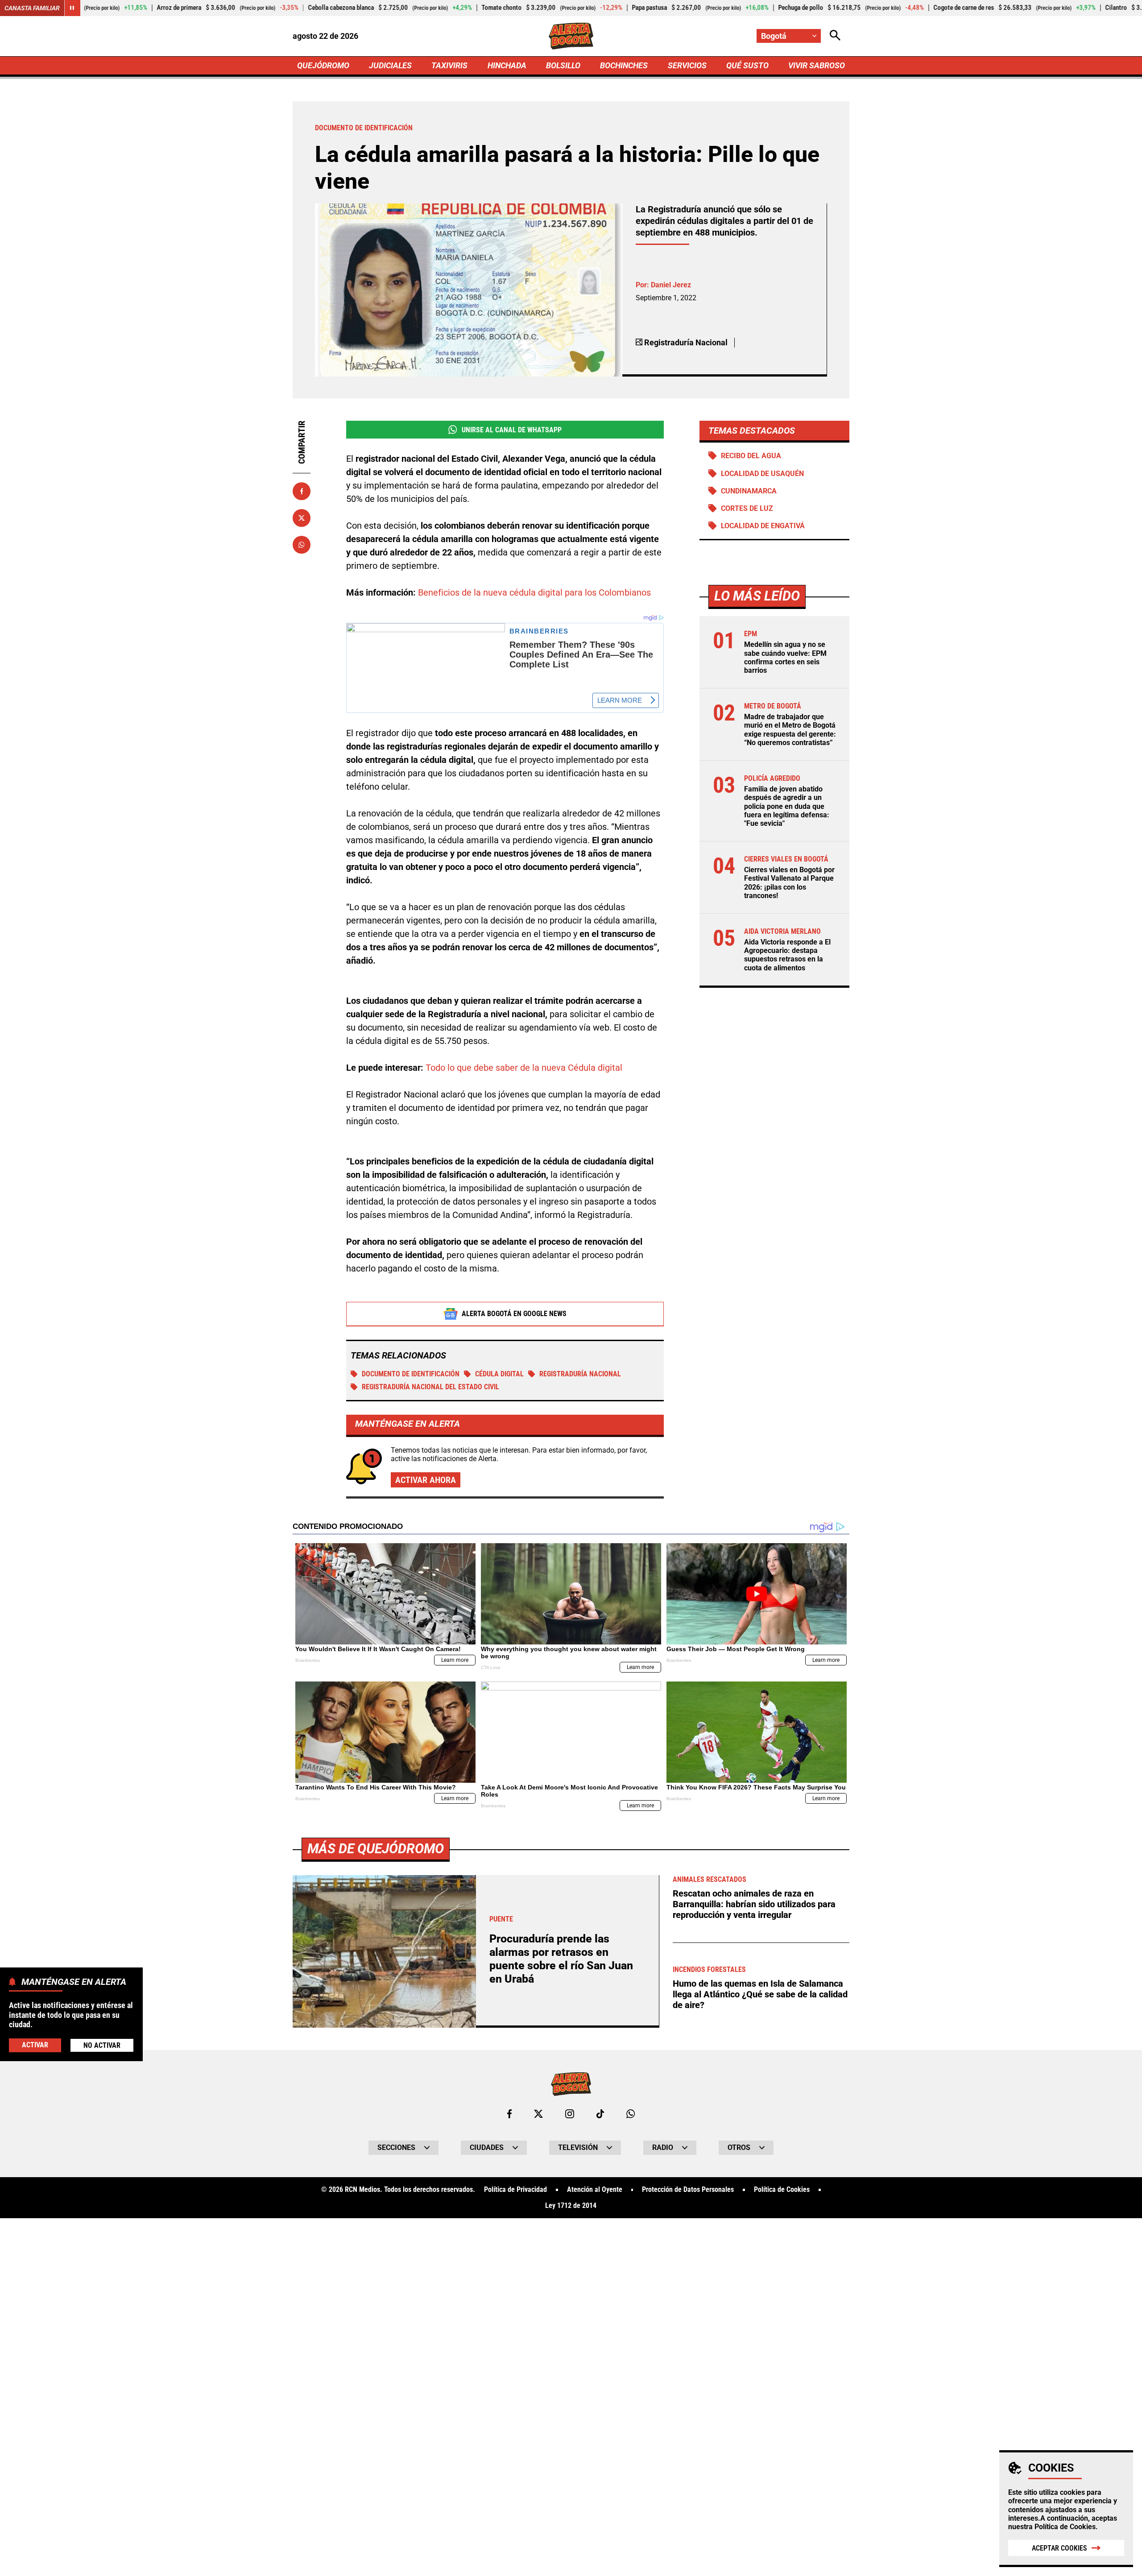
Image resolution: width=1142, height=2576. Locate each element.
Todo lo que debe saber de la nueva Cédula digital (524, 1068)
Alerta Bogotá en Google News (514, 1314)
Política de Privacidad (515, 2190)
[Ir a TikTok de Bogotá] (600, 2114)
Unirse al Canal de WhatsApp (512, 430)
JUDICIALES (390, 65)
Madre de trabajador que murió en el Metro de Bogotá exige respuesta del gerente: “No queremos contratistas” (790, 730)
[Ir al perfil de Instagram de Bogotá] (570, 2114)
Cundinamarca (749, 491)
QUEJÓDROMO (323, 65)
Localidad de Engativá (763, 526)
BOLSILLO (563, 65)
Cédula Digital (499, 1374)
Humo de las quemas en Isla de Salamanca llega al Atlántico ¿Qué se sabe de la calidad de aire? (760, 1994)
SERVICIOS (687, 65)
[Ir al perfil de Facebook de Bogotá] (509, 2114)
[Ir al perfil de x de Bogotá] (538, 2114)
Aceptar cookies (1059, 2548)
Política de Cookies (1065, 2527)
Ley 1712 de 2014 (571, 2206)
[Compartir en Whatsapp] (302, 545)
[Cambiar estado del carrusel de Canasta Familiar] (72, 8)
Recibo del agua (751, 456)
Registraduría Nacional (580, 1374)
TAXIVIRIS (449, 65)
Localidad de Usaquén (762, 474)
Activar (35, 2044)
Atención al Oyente (595, 2190)
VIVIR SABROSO (817, 65)
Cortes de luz (747, 508)
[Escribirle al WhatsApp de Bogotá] (631, 2114)
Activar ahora (426, 1480)
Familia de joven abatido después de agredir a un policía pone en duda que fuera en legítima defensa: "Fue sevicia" (787, 806)
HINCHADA (507, 65)
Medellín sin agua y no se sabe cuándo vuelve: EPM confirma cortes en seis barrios (785, 657)
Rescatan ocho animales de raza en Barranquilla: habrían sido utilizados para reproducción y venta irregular (754, 1904)
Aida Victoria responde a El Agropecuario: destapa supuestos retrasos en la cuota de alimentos (787, 955)
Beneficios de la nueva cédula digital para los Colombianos (534, 592)
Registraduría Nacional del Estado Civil (430, 1387)
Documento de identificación (411, 1374)
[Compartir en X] (302, 518)
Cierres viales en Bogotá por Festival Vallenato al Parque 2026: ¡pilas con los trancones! (789, 883)
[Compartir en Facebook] (302, 491)
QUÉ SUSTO (747, 65)
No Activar (102, 2045)
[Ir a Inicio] (571, 36)
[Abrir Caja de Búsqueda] (835, 36)
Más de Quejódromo (376, 1849)
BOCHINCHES (624, 65)
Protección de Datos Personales (688, 2190)
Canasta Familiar (32, 8)
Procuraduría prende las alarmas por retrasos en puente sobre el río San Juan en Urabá (561, 1959)
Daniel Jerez (671, 285)
